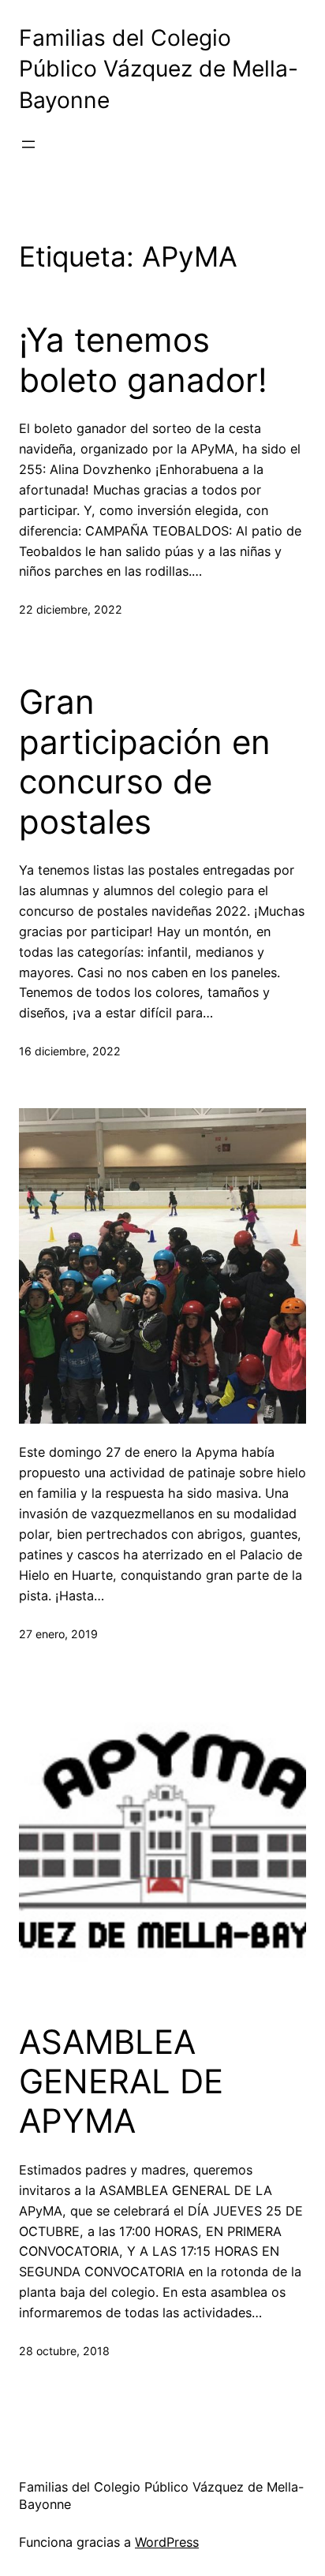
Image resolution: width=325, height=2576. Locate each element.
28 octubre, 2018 (64, 2351)
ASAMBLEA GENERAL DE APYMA (121, 2082)
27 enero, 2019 (58, 1634)
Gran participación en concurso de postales (145, 762)
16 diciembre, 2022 (70, 1051)
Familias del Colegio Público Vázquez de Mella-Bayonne (159, 69)
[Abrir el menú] (28, 144)
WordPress (167, 2542)
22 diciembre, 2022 (71, 609)
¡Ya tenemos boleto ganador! (143, 360)
